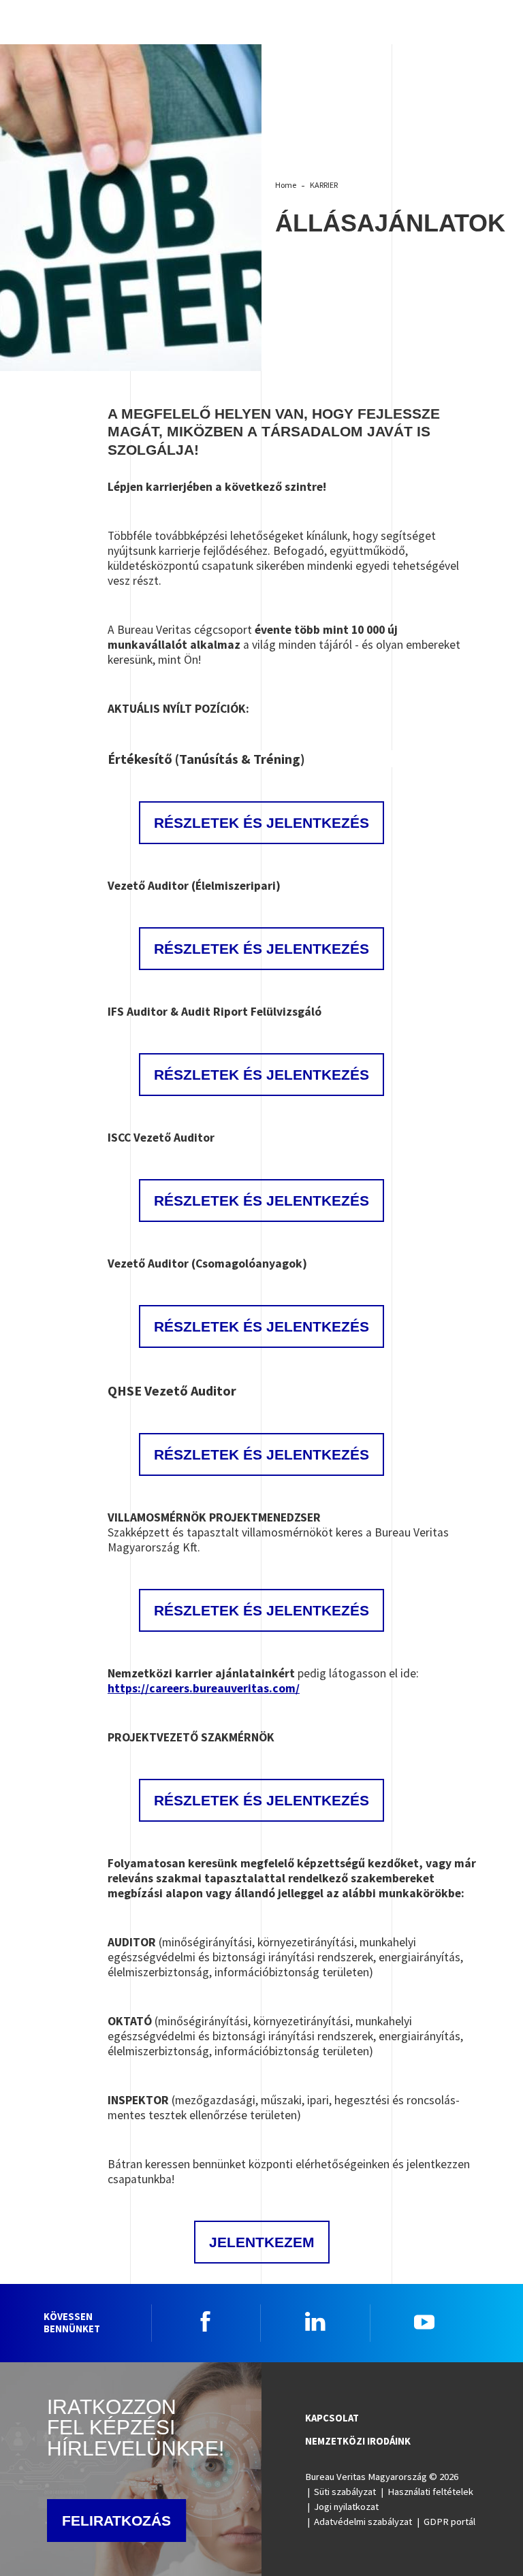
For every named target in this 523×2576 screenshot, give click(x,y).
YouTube (424, 2321)
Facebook (206, 2321)
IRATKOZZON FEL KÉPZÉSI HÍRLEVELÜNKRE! (136, 2427)
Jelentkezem (262, 2242)
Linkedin (315, 2321)
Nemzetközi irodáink (358, 2441)
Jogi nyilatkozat (346, 2507)
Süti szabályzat (345, 2492)
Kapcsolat (332, 2418)
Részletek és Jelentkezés (261, 949)
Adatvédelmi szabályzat (363, 2522)
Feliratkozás (116, 2521)
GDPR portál (449, 2522)
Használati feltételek (430, 2492)
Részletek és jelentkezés (261, 823)
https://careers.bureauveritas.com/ (204, 1688)
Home (286, 185)
